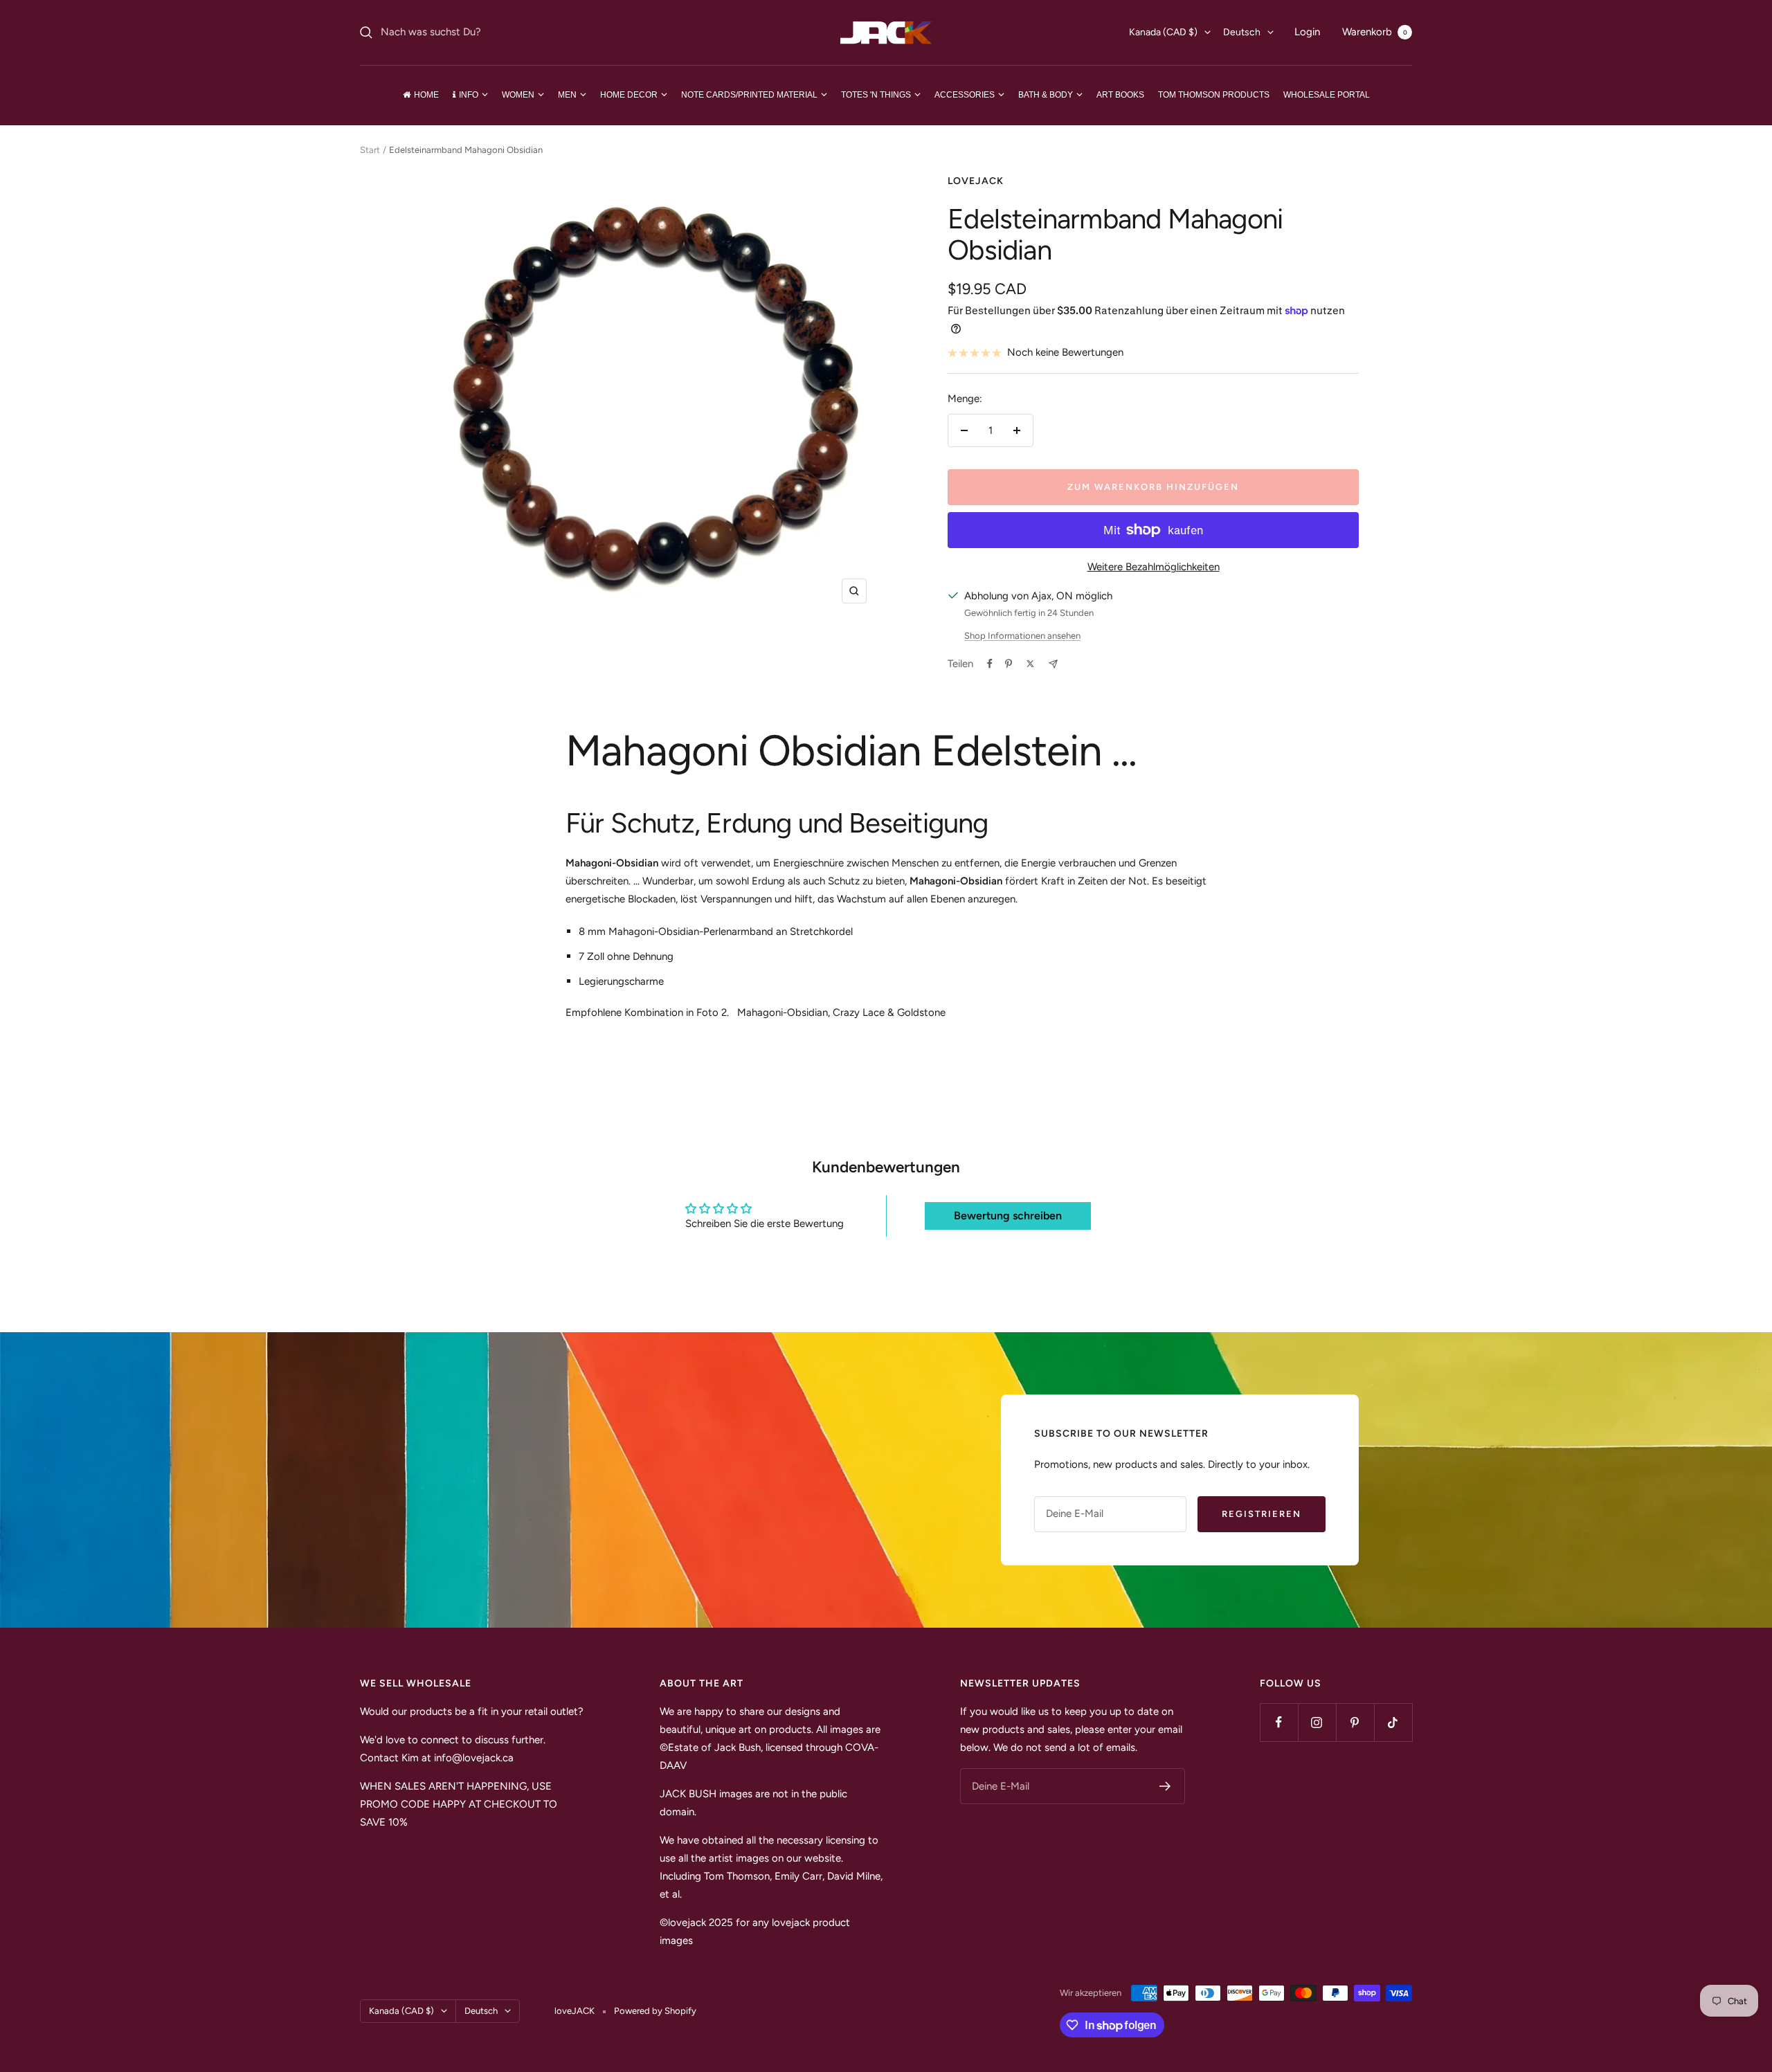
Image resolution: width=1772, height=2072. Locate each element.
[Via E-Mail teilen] (1053, 664)
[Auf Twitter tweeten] (1030, 664)
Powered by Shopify (655, 2011)
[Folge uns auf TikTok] (1393, 1722)
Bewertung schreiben (1008, 1216)
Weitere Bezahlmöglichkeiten (1154, 567)
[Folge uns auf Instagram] (1317, 1722)
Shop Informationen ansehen (1022, 636)
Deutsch (1242, 32)
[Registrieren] (1165, 1786)
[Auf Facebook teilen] (990, 664)
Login (1307, 32)
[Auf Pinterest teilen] (1009, 664)
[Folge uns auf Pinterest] (1355, 1722)
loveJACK (976, 181)
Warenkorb (1375, 32)
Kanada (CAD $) (1163, 32)
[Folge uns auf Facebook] (1279, 1722)
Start (370, 150)
